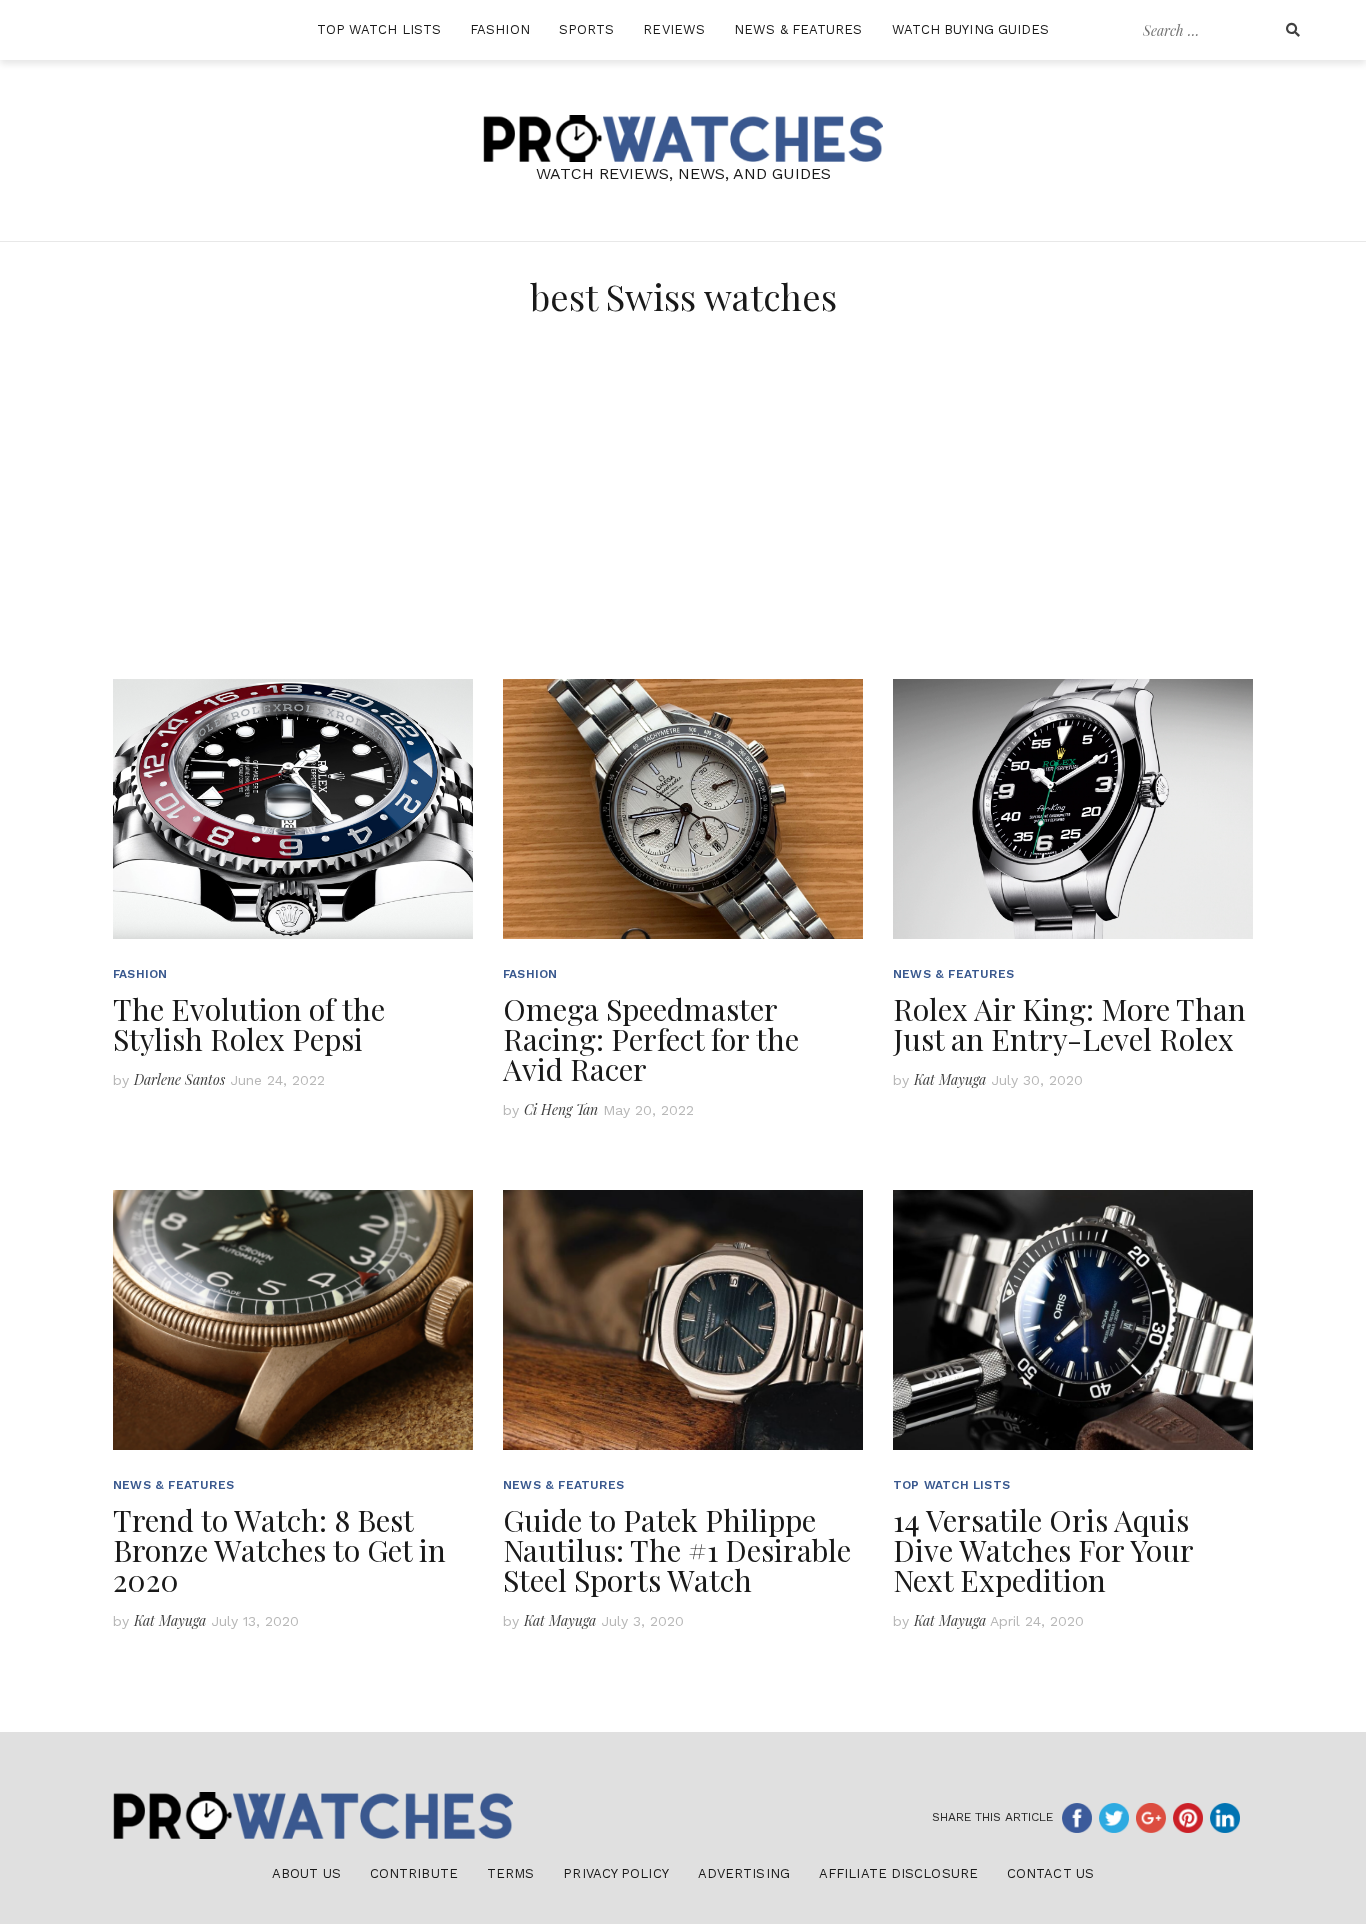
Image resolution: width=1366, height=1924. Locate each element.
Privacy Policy (615, 1873)
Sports (587, 29)
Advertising (744, 1873)
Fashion (500, 29)
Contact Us (1050, 1873)
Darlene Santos (179, 1079)
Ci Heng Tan (561, 1109)
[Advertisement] (683, 529)
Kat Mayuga (950, 1079)
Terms (511, 1873)
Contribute (414, 1873)
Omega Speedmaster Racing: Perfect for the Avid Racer (651, 1039)
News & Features (798, 29)
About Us (306, 1873)
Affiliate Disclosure (898, 1873)
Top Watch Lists (379, 29)
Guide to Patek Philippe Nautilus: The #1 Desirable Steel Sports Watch (677, 1550)
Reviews (674, 29)
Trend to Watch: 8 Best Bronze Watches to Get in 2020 (279, 1550)
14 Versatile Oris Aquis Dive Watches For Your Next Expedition (1043, 1550)
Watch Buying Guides (971, 29)
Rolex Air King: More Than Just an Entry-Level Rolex (1069, 1024)
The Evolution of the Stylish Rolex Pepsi (249, 1024)
